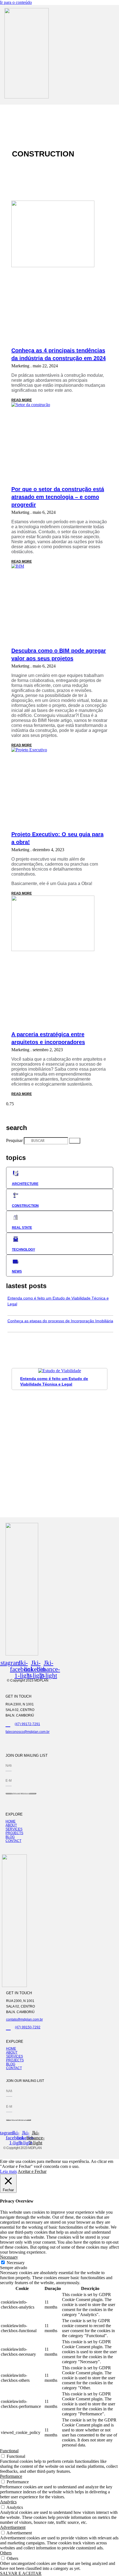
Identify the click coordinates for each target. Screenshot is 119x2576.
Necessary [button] (9, 2257)
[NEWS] (16, 1261)
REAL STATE (22, 1228)
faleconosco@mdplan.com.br (28, 1732)
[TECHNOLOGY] (16, 1239)
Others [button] (6, 2553)
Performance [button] (11, 2476)
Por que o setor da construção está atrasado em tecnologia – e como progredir (58, 497)
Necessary (16, 2263)
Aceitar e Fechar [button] (32, 2171)
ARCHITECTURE (25, 1184)
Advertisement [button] (13, 2527)
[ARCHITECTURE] (16, 1174)
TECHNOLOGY (24, 1250)
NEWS (17, 1271)
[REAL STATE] (16, 1217)
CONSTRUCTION (25, 1206)
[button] (49, 104)
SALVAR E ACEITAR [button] (21, 2573)
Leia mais (8, 2171)
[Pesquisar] (75, 1141)
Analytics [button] (8, 2502)
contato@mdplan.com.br (24, 2019)
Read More (22, 400)
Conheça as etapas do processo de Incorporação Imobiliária (60, 1321)
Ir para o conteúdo (16, 2)
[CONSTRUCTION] (16, 1195)
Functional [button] (9, 2451)
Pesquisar (14, 1140)
